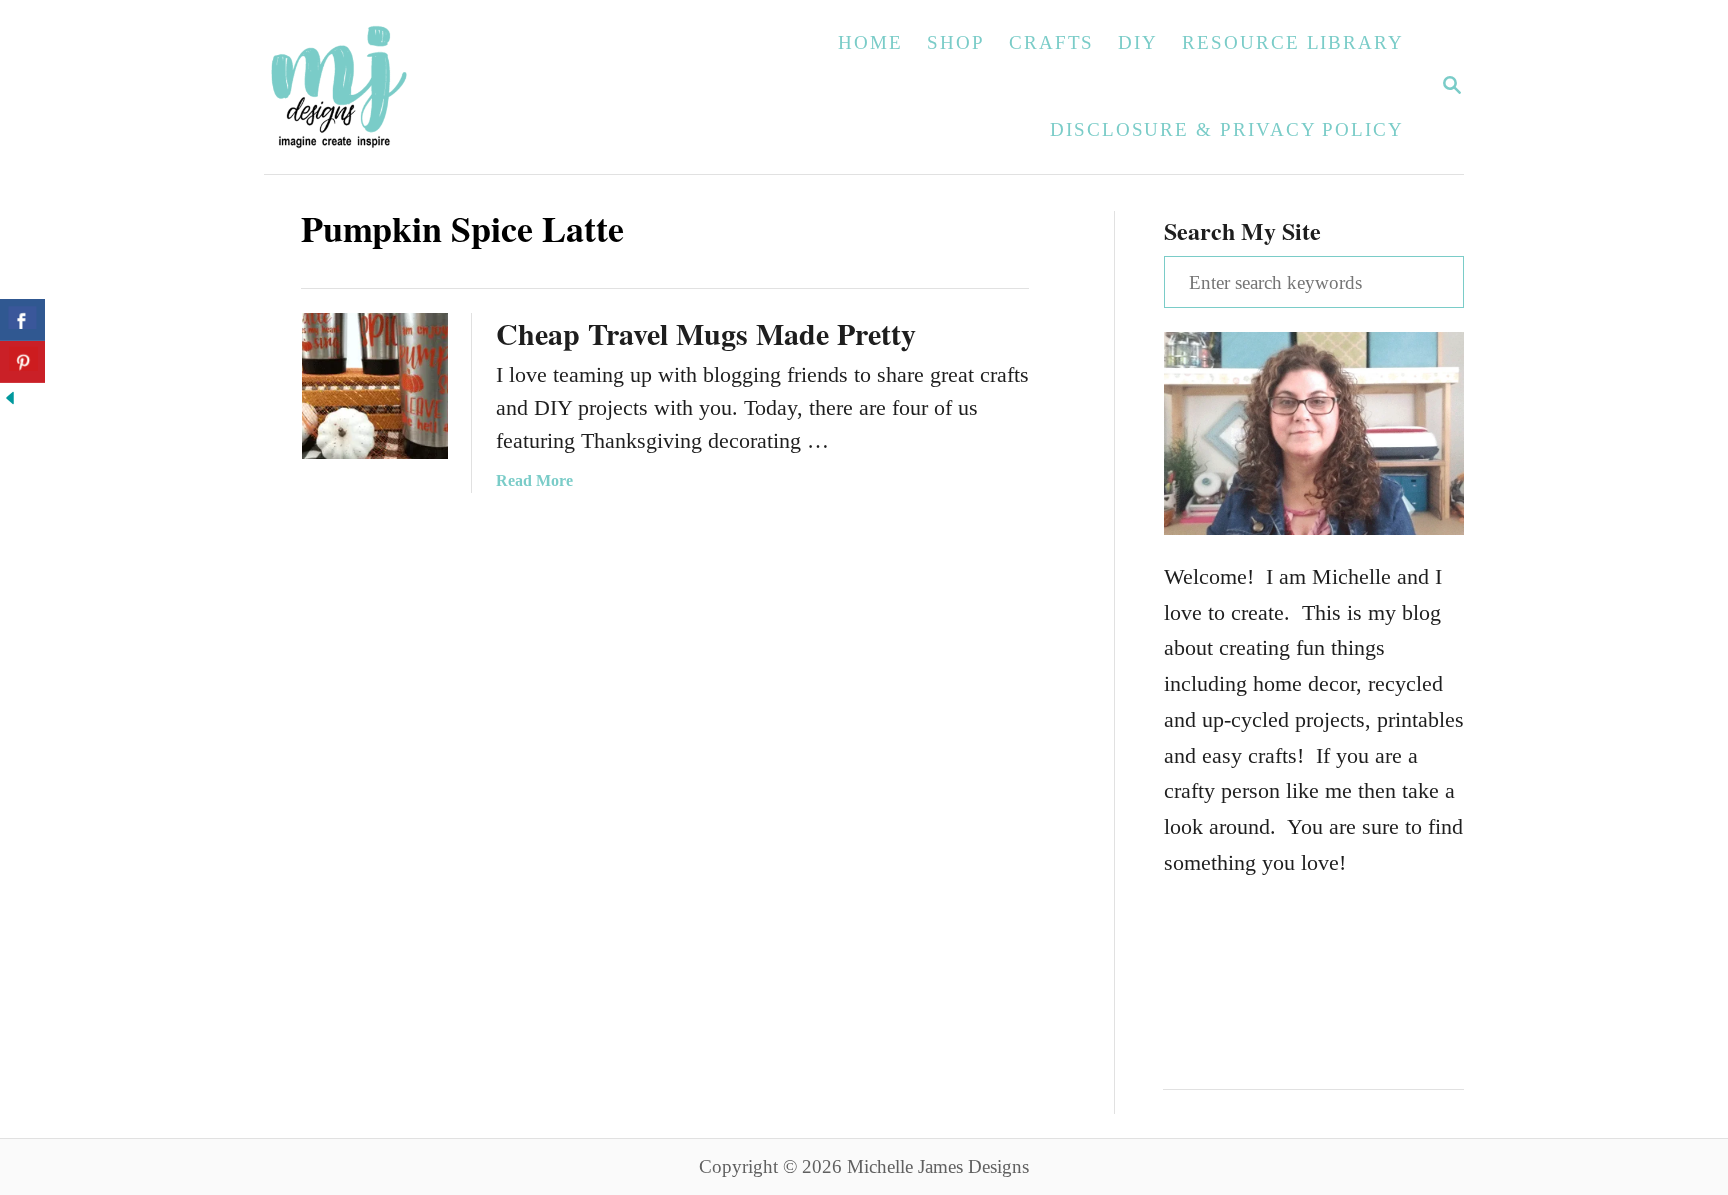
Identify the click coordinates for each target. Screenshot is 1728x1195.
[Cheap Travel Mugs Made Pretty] (375, 386)
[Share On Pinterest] (22, 362)
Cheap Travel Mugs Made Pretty (706, 333)
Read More (534, 480)
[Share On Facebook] (22, 320)
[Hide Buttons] (10, 400)
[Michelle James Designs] (401, 87)
